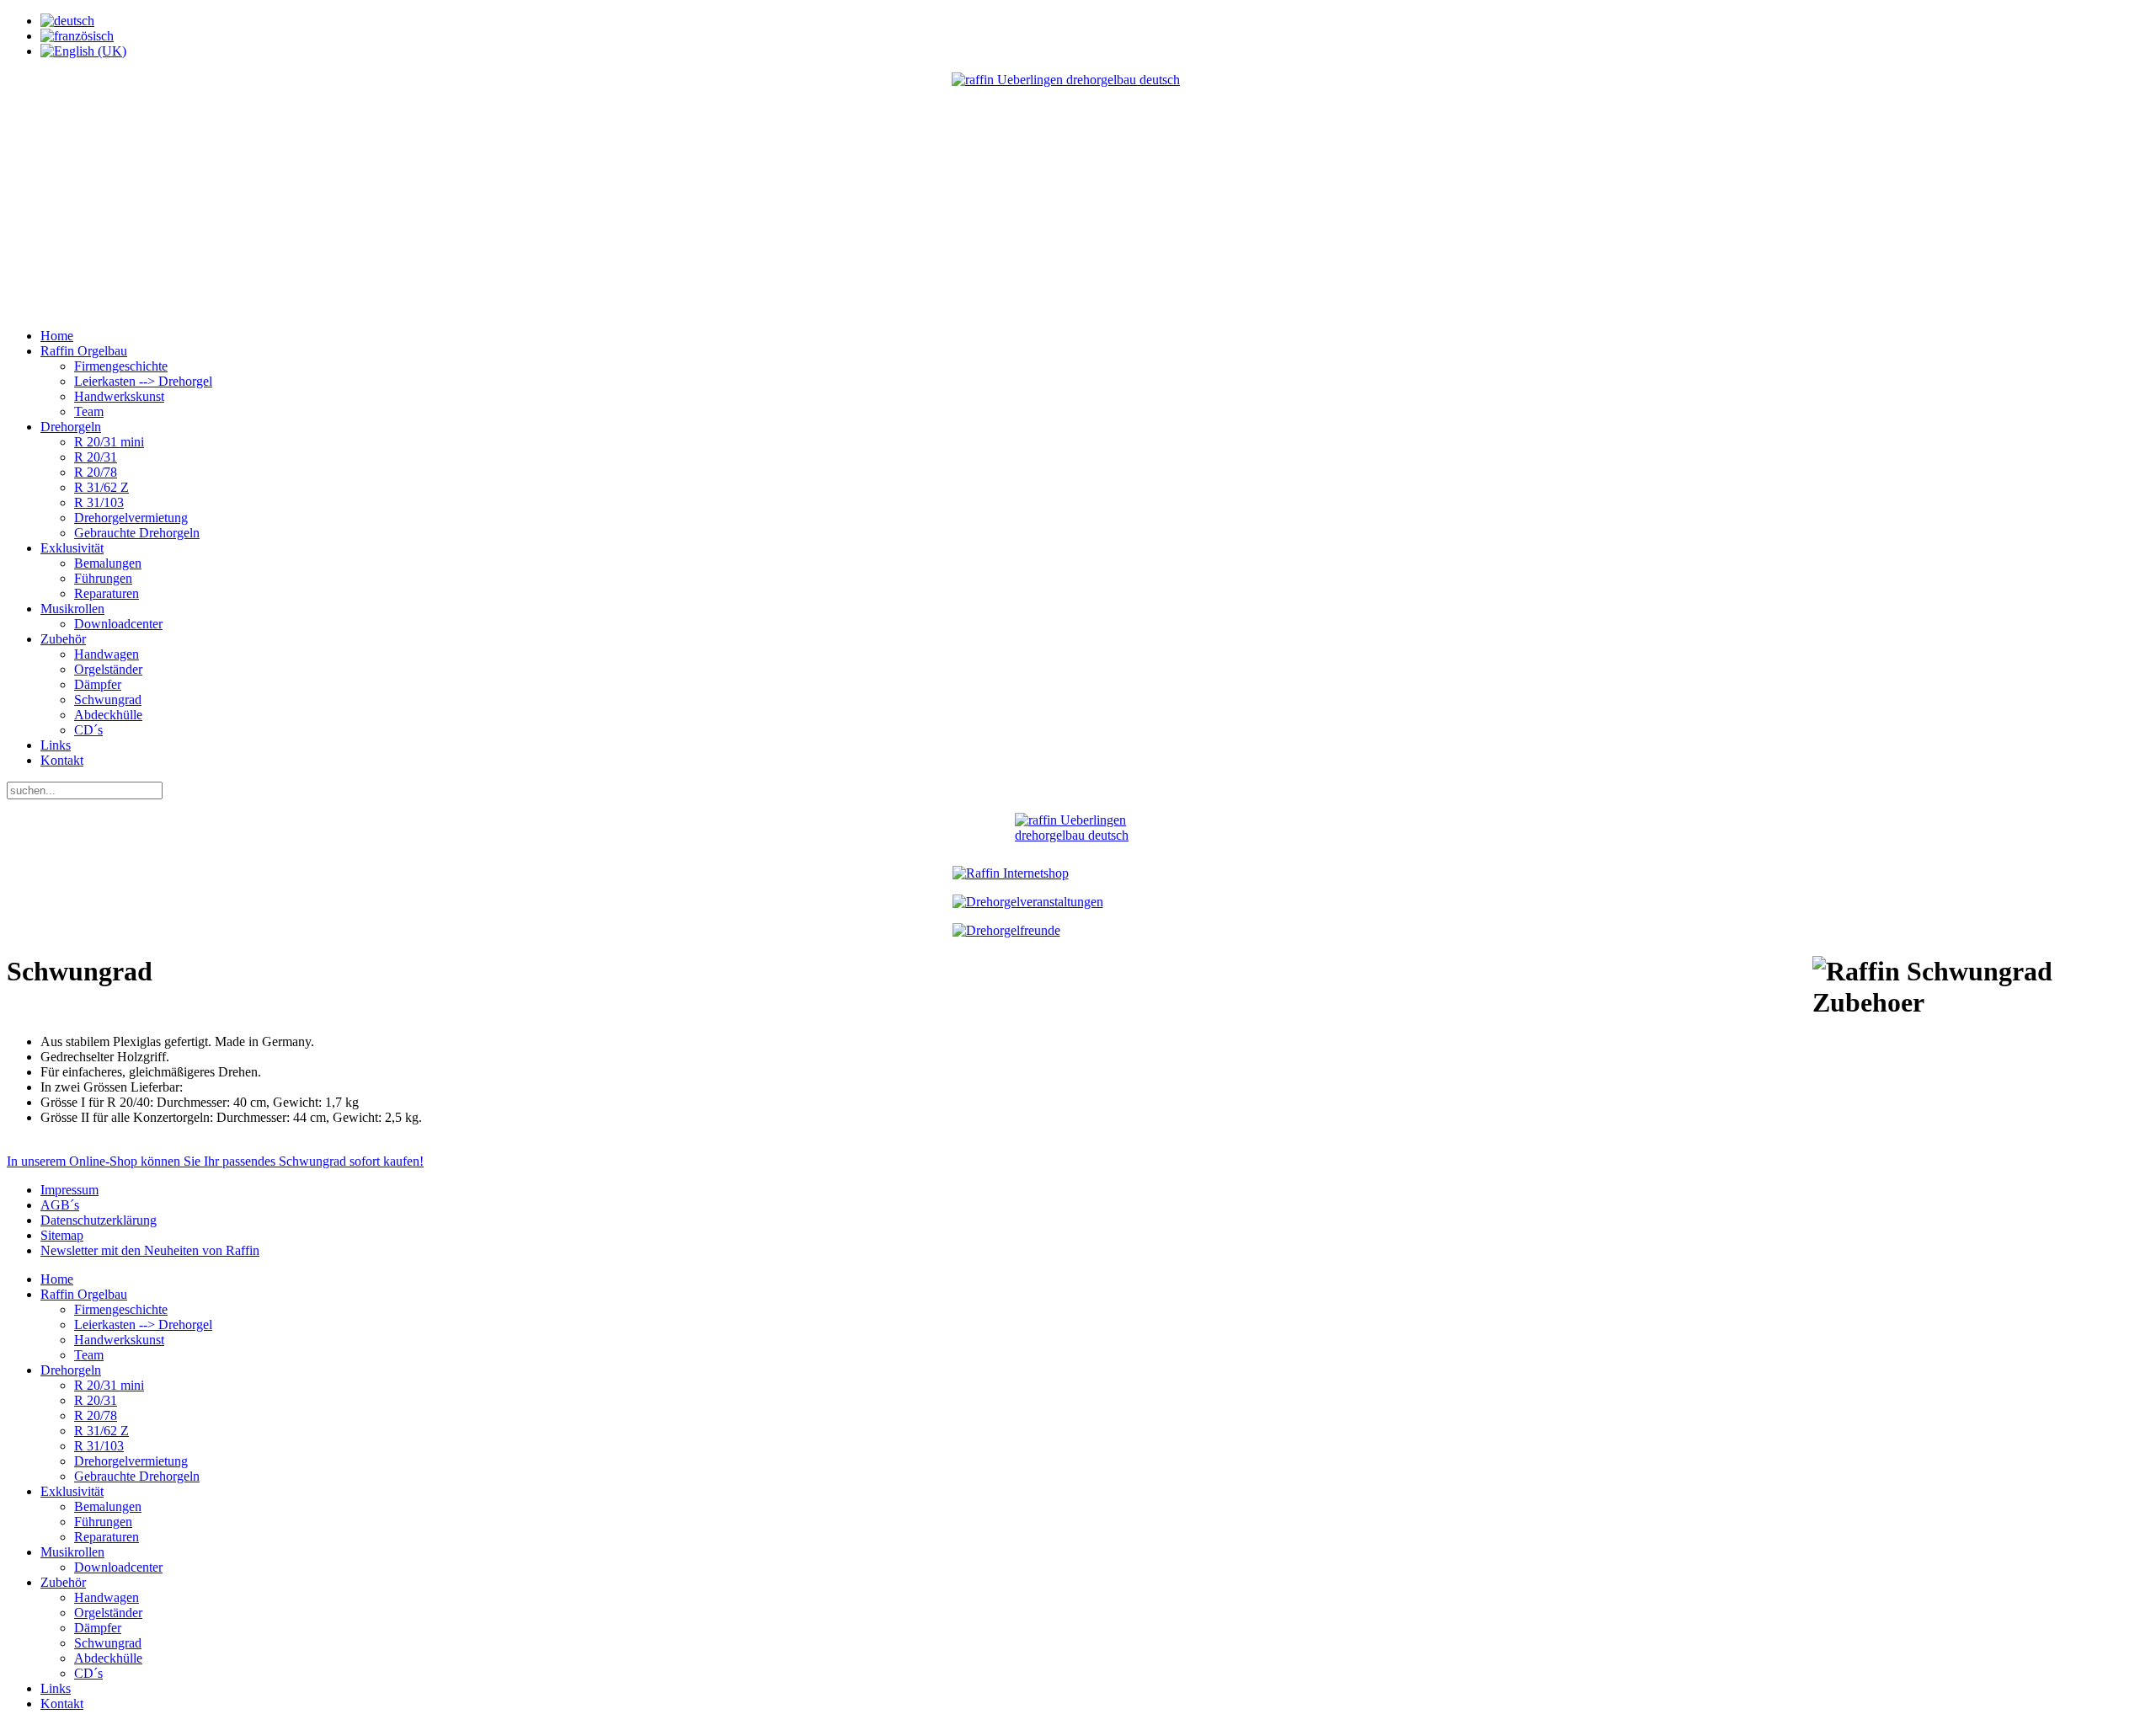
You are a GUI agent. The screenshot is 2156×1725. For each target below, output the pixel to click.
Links (56, 745)
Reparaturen (107, 593)
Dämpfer (98, 684)
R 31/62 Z (101, 487)
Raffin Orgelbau (84, 351)
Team (89, 411)
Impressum (69, 1190)
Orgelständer (108, 669)
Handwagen (107, 654)
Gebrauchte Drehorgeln (137, 533)
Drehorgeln (71, 427)
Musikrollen (72, 609)
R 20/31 (96, 457)
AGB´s (60, 1205)
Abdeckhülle (108, 715)
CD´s (88, 730)
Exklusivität (72, 548)
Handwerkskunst (119, 396)
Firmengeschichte (121, 366)
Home (57, 336)
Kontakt (62, 760)
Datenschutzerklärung (99, 1220)
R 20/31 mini (109, 442)
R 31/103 (99, 502)
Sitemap (62, 1235)
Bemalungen (108, 563)
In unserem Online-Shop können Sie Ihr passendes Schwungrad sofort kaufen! (215, 1161)
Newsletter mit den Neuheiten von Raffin (150, 1250)
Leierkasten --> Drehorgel (143, 381)
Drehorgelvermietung (131, 518)
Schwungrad (108, 700)
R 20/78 (96, 472)
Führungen (103, 578)
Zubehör (63, 639)
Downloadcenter (118, 624)
